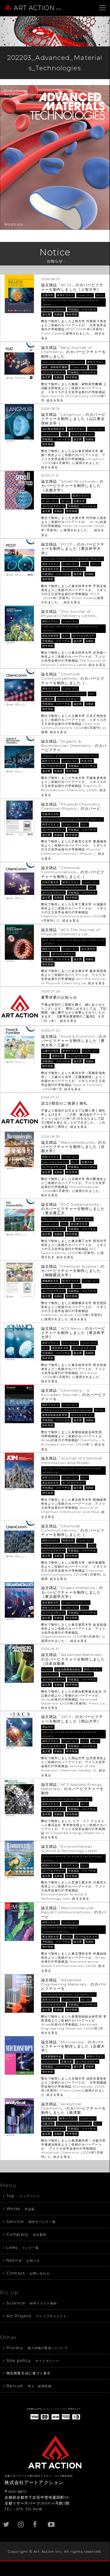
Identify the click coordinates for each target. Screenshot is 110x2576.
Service (32, 2221)
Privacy (38, 2348)
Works (21, 2209)
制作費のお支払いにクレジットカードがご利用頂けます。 (55, 2409)
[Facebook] (37, 2521)
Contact (29, 2273)
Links (23, 2247)
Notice (24, 2260)
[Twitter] (7, 2521)
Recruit (30, 2386)
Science (32, 2303)
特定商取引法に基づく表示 (28, 2373)
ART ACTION (38, 8)
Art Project (37, 2316)
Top (24, 2196)
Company (27, 2234)
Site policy (34, 2360)
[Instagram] (22, 2521)
